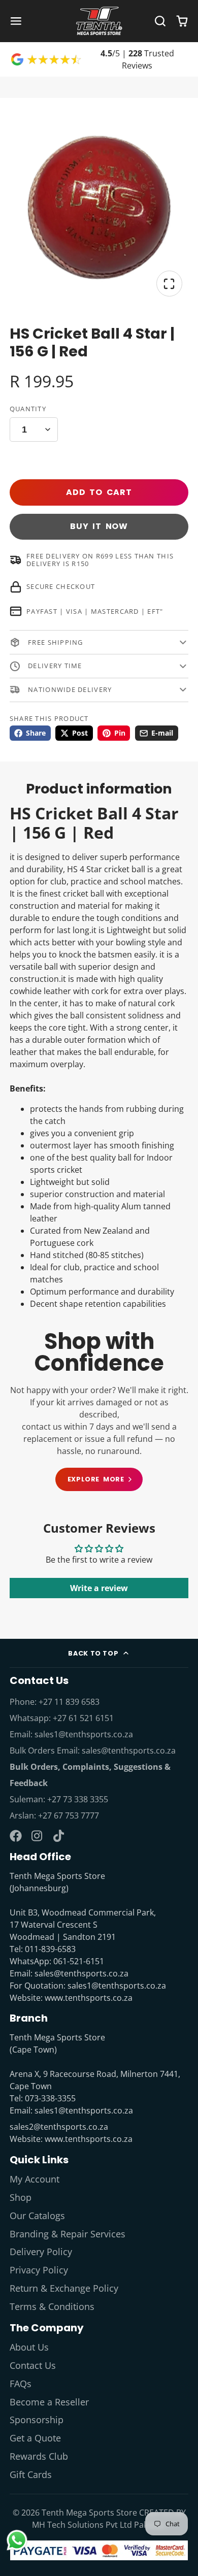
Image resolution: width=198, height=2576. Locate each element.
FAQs (21, 2384)
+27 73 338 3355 (78, 1799)
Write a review (99, 1588)
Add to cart (99, 492)
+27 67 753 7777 (69, 1815)
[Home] (99, 21)
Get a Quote (35, 2438)
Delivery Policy (41, 2252)
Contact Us (33, 2365)
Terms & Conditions (52, 2306)
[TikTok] (59, 1836)
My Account (35, 2179)
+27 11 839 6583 (69, 1702)
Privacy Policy (39, 2270)
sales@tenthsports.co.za (129, 1751)
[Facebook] (16, 1836)
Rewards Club (39, 2456)
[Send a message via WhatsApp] (17, 2540)
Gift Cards (31, 2474)
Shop (21, 2197)
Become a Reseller (49, 2402)
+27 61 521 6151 (83, 1718)
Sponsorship (37, 2420)
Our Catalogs (37, 2216)
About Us (29, 2347)
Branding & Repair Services (68, 2234)
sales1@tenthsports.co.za (84, 1734)
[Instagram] (38, 1836)
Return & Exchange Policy (64, 2288)
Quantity (28, 409)
